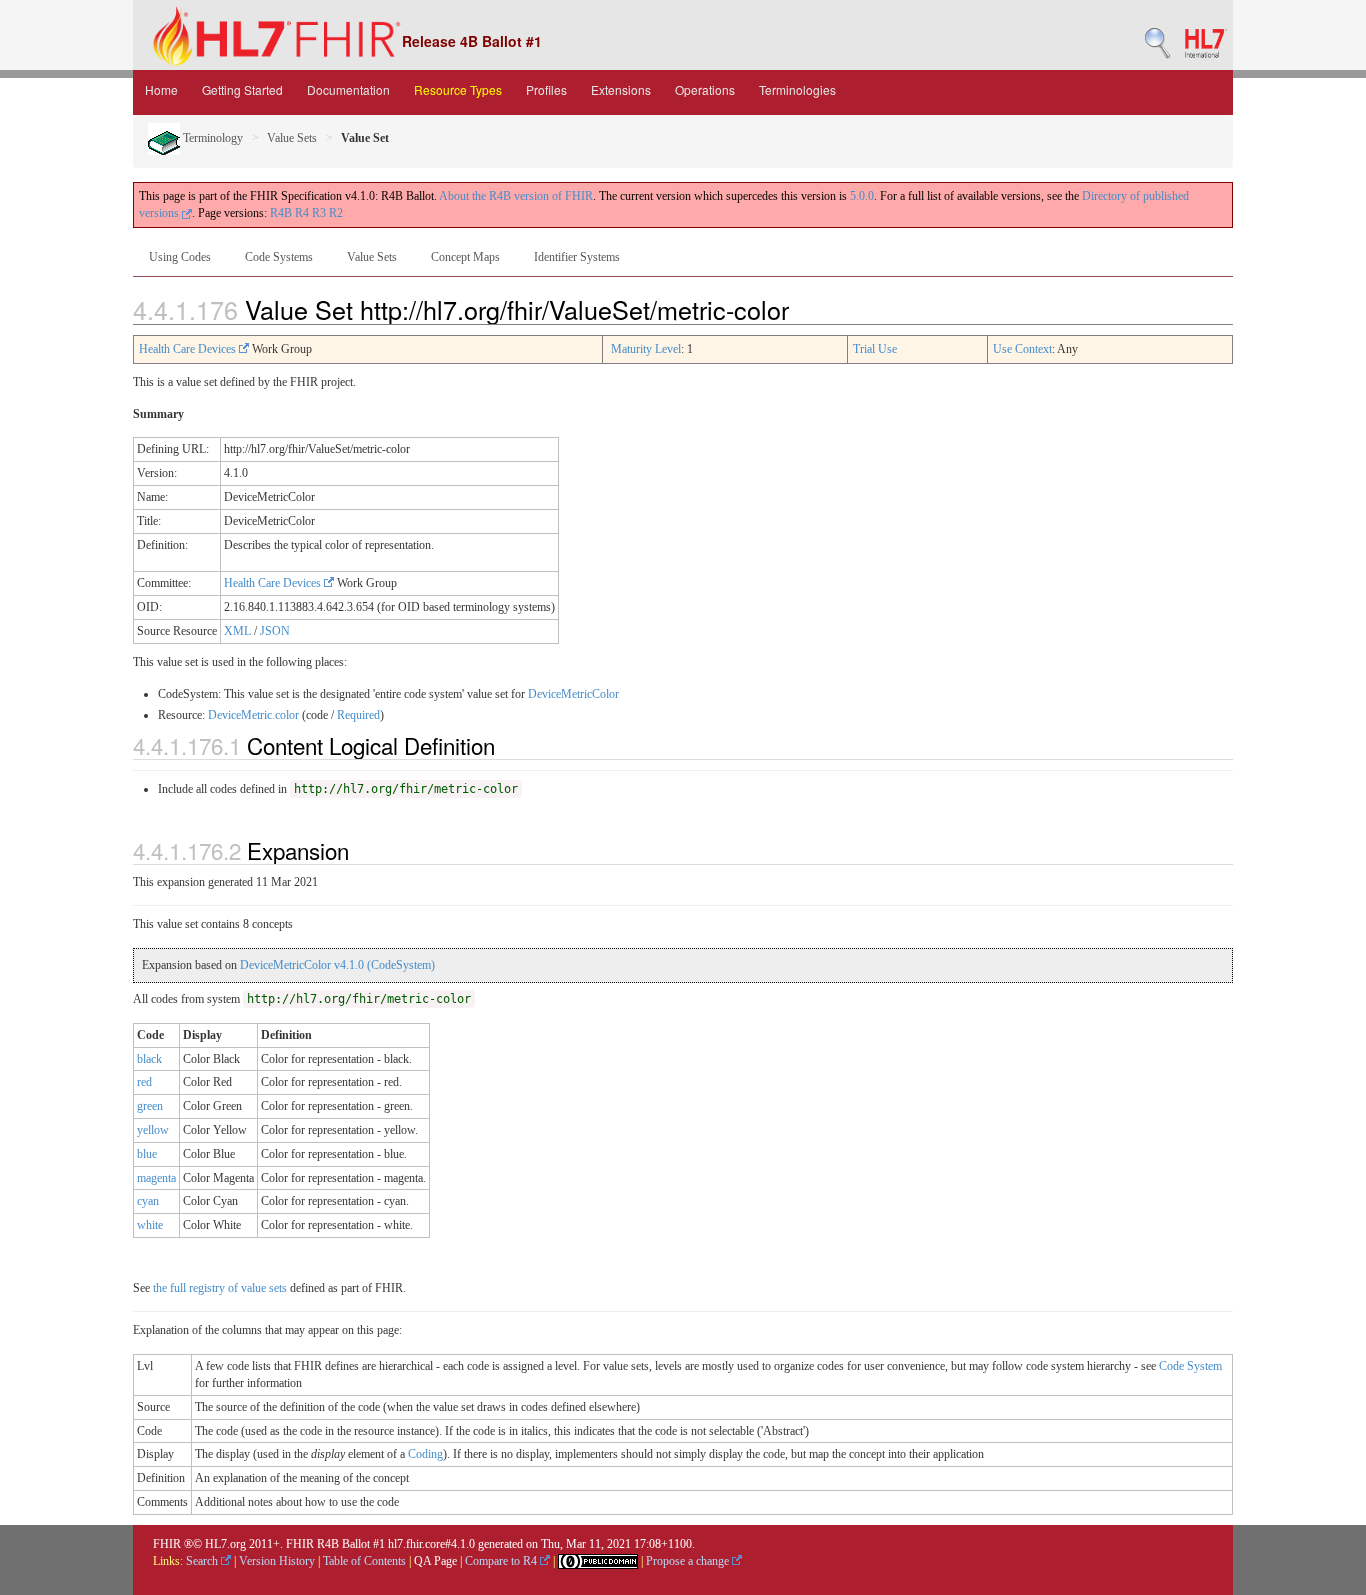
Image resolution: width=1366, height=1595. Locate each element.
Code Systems (279, 257)
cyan (148, 1201)
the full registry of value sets (220, 1288)
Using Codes (180, 257)
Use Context (1022, 349)
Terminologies (797, 89)
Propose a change (689, 1561)
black (149, 1059)
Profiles (546, 89)
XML (237, 631)
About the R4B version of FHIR (516, 196)
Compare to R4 (502, 1561)
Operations (705, 89)
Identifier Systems (577, 257)
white (150, 1225)
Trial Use (875, 349)
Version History (277, 1561)
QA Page (435, 1561)
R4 (302, 213)
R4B (281, 213)
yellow (153, 1130)
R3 (319, 213)
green (150, 1106)
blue (147, 1154)
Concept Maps (465, 257)
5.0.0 (862, 196)
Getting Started (242, 89)
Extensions (621, 89)
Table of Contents (364, 1561)
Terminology (211, 138)
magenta (156, 1178)
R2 (336, 213)
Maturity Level (646, 349)
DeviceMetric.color (253, 715)
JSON (275, 631)
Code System (1190, 1366)
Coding (425, 1454)
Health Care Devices (189, 349)
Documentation (348, 89)
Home (161, 89)
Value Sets (292, 138)
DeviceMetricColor (573, 694)
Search (203, 1561)
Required (358, 715)
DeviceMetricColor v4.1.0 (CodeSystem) (337, 965)
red (144, 1082)
